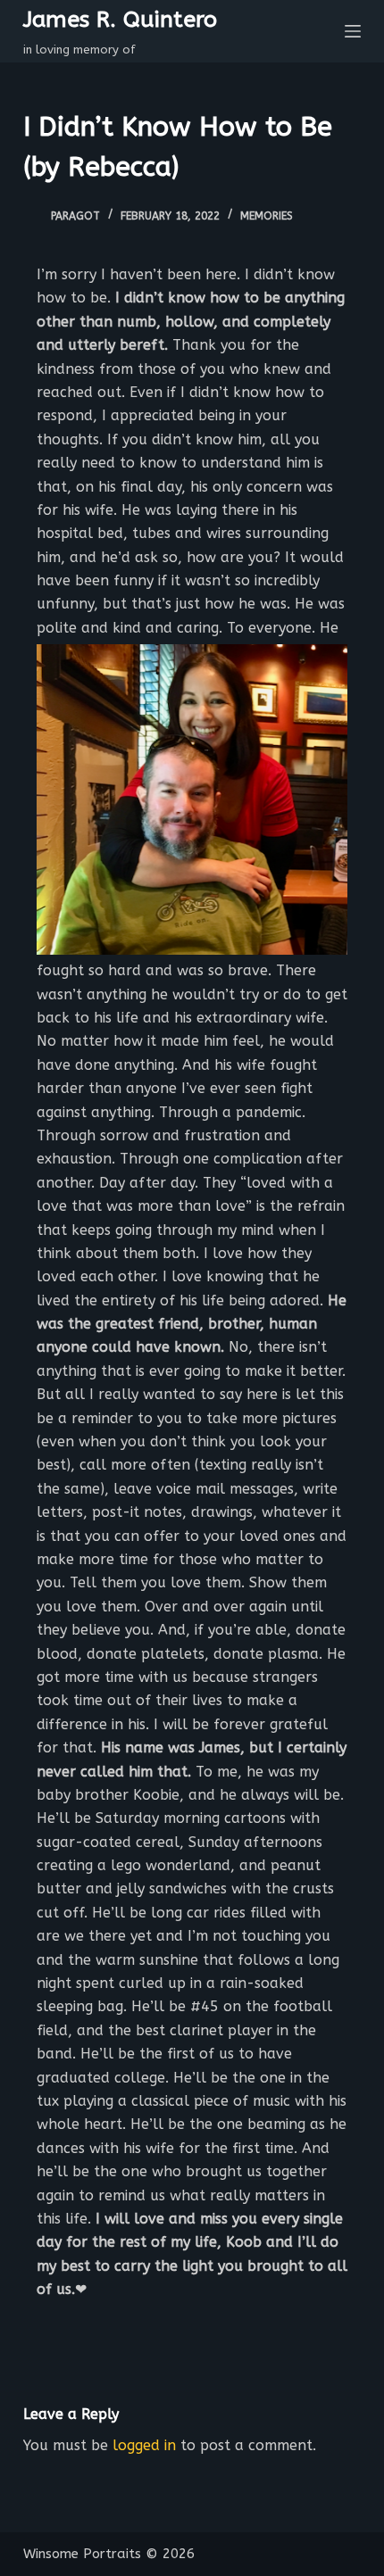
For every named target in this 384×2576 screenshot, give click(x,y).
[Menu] (353, 31)
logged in (144, 2445)
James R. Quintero (120, 20)
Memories (267, 216)
